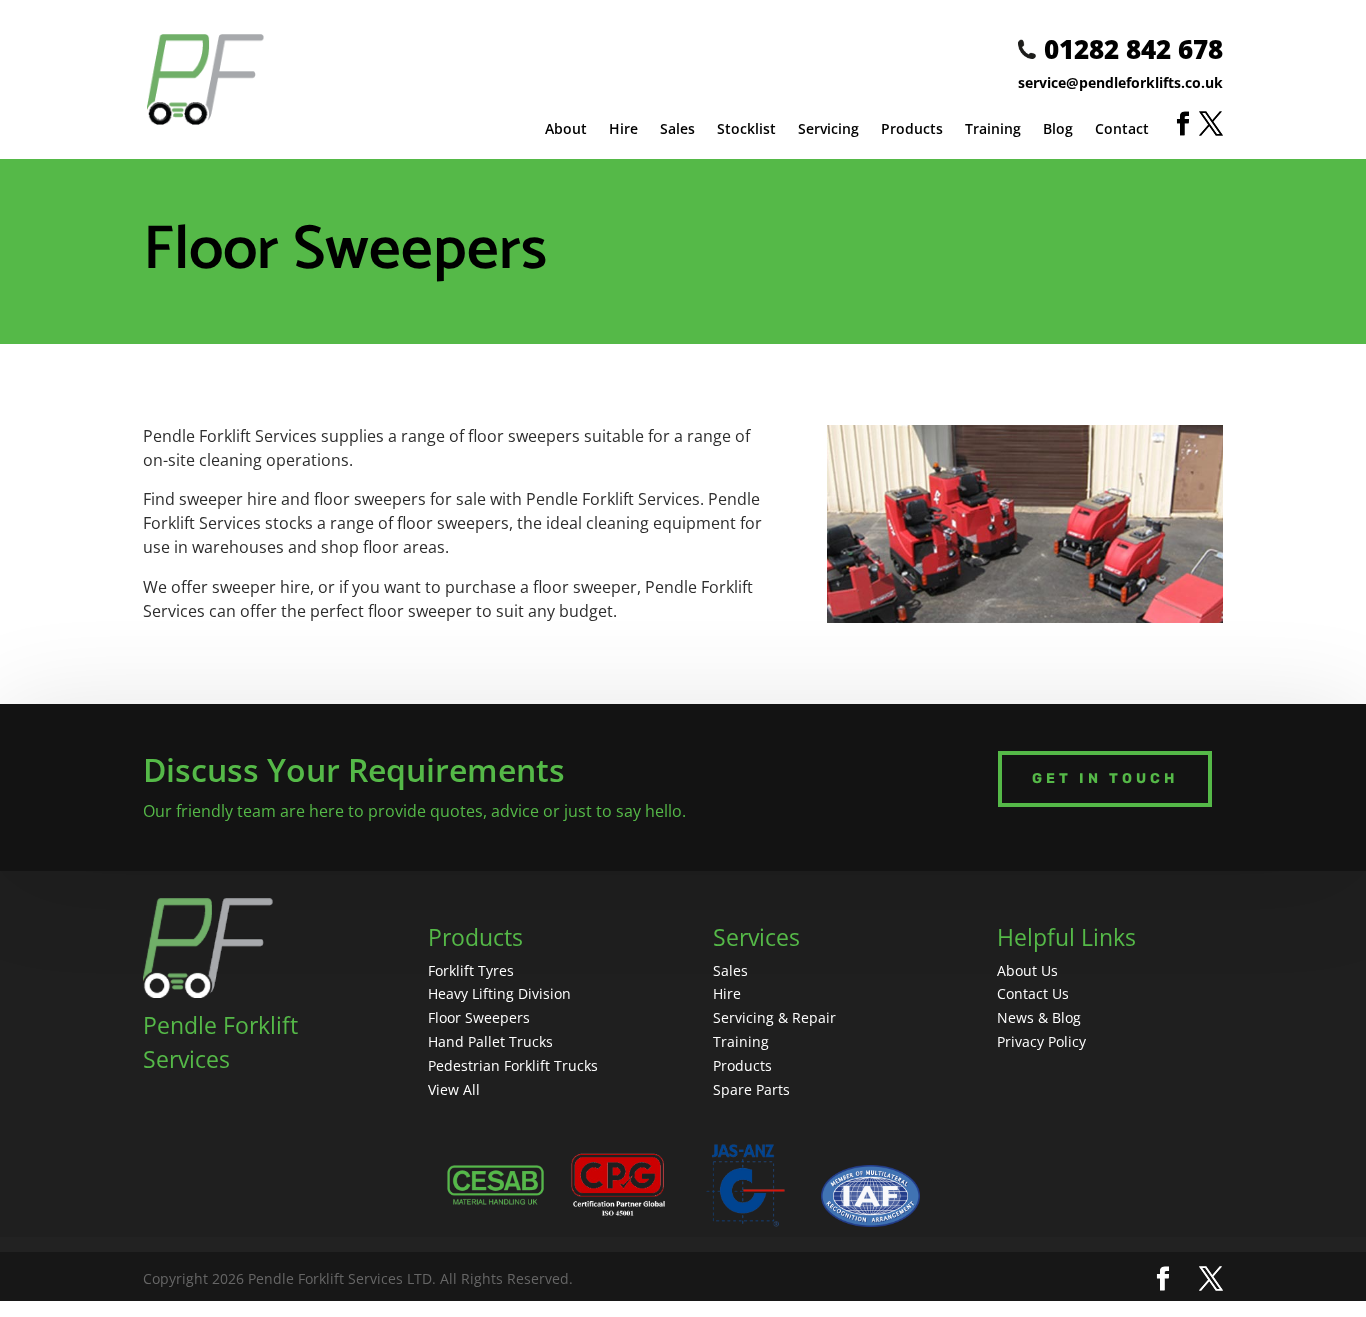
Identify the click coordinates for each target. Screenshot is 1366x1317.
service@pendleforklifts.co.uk (1120, 82)
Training (993, 130)
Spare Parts (751, 1089)
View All (454, 1089)
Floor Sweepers (479, 1017)
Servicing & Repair (774, 1017)
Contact (1122, 130)
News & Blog (1039, 1017)
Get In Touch (1105, 778)
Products (912, 130)
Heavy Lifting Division (499, 993)
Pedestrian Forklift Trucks (513, 1065)
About (566, 130)
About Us (1027, 970)
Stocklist (746, 130)
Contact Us (1033, 993)
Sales (677, 130)
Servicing (828, 130)
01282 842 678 (1133, 49)
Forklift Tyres (471, 970)
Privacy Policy (1041, 1041)
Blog (1058, 130)
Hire (623, 130)
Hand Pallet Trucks (490, 1041)
